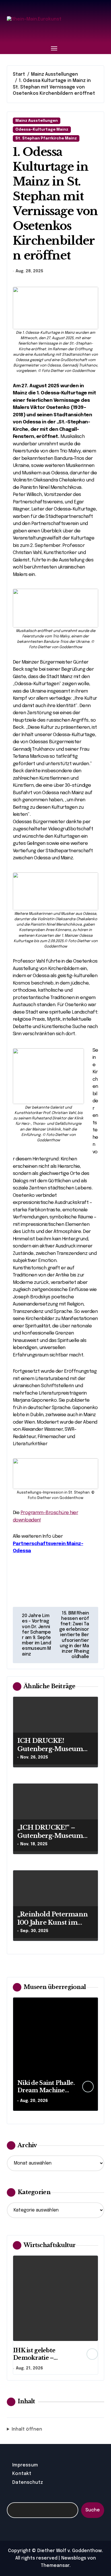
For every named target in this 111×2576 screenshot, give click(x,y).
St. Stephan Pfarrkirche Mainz (46, 138)
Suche (93, 2510)
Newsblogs (74, 2558)
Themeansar (55, 2566)
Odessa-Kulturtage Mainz (42, 130)
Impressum (25, 2465)
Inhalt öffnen (27, 2429)
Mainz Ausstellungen (37, 121)
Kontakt (22, 2474)
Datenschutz (28, 2483)
